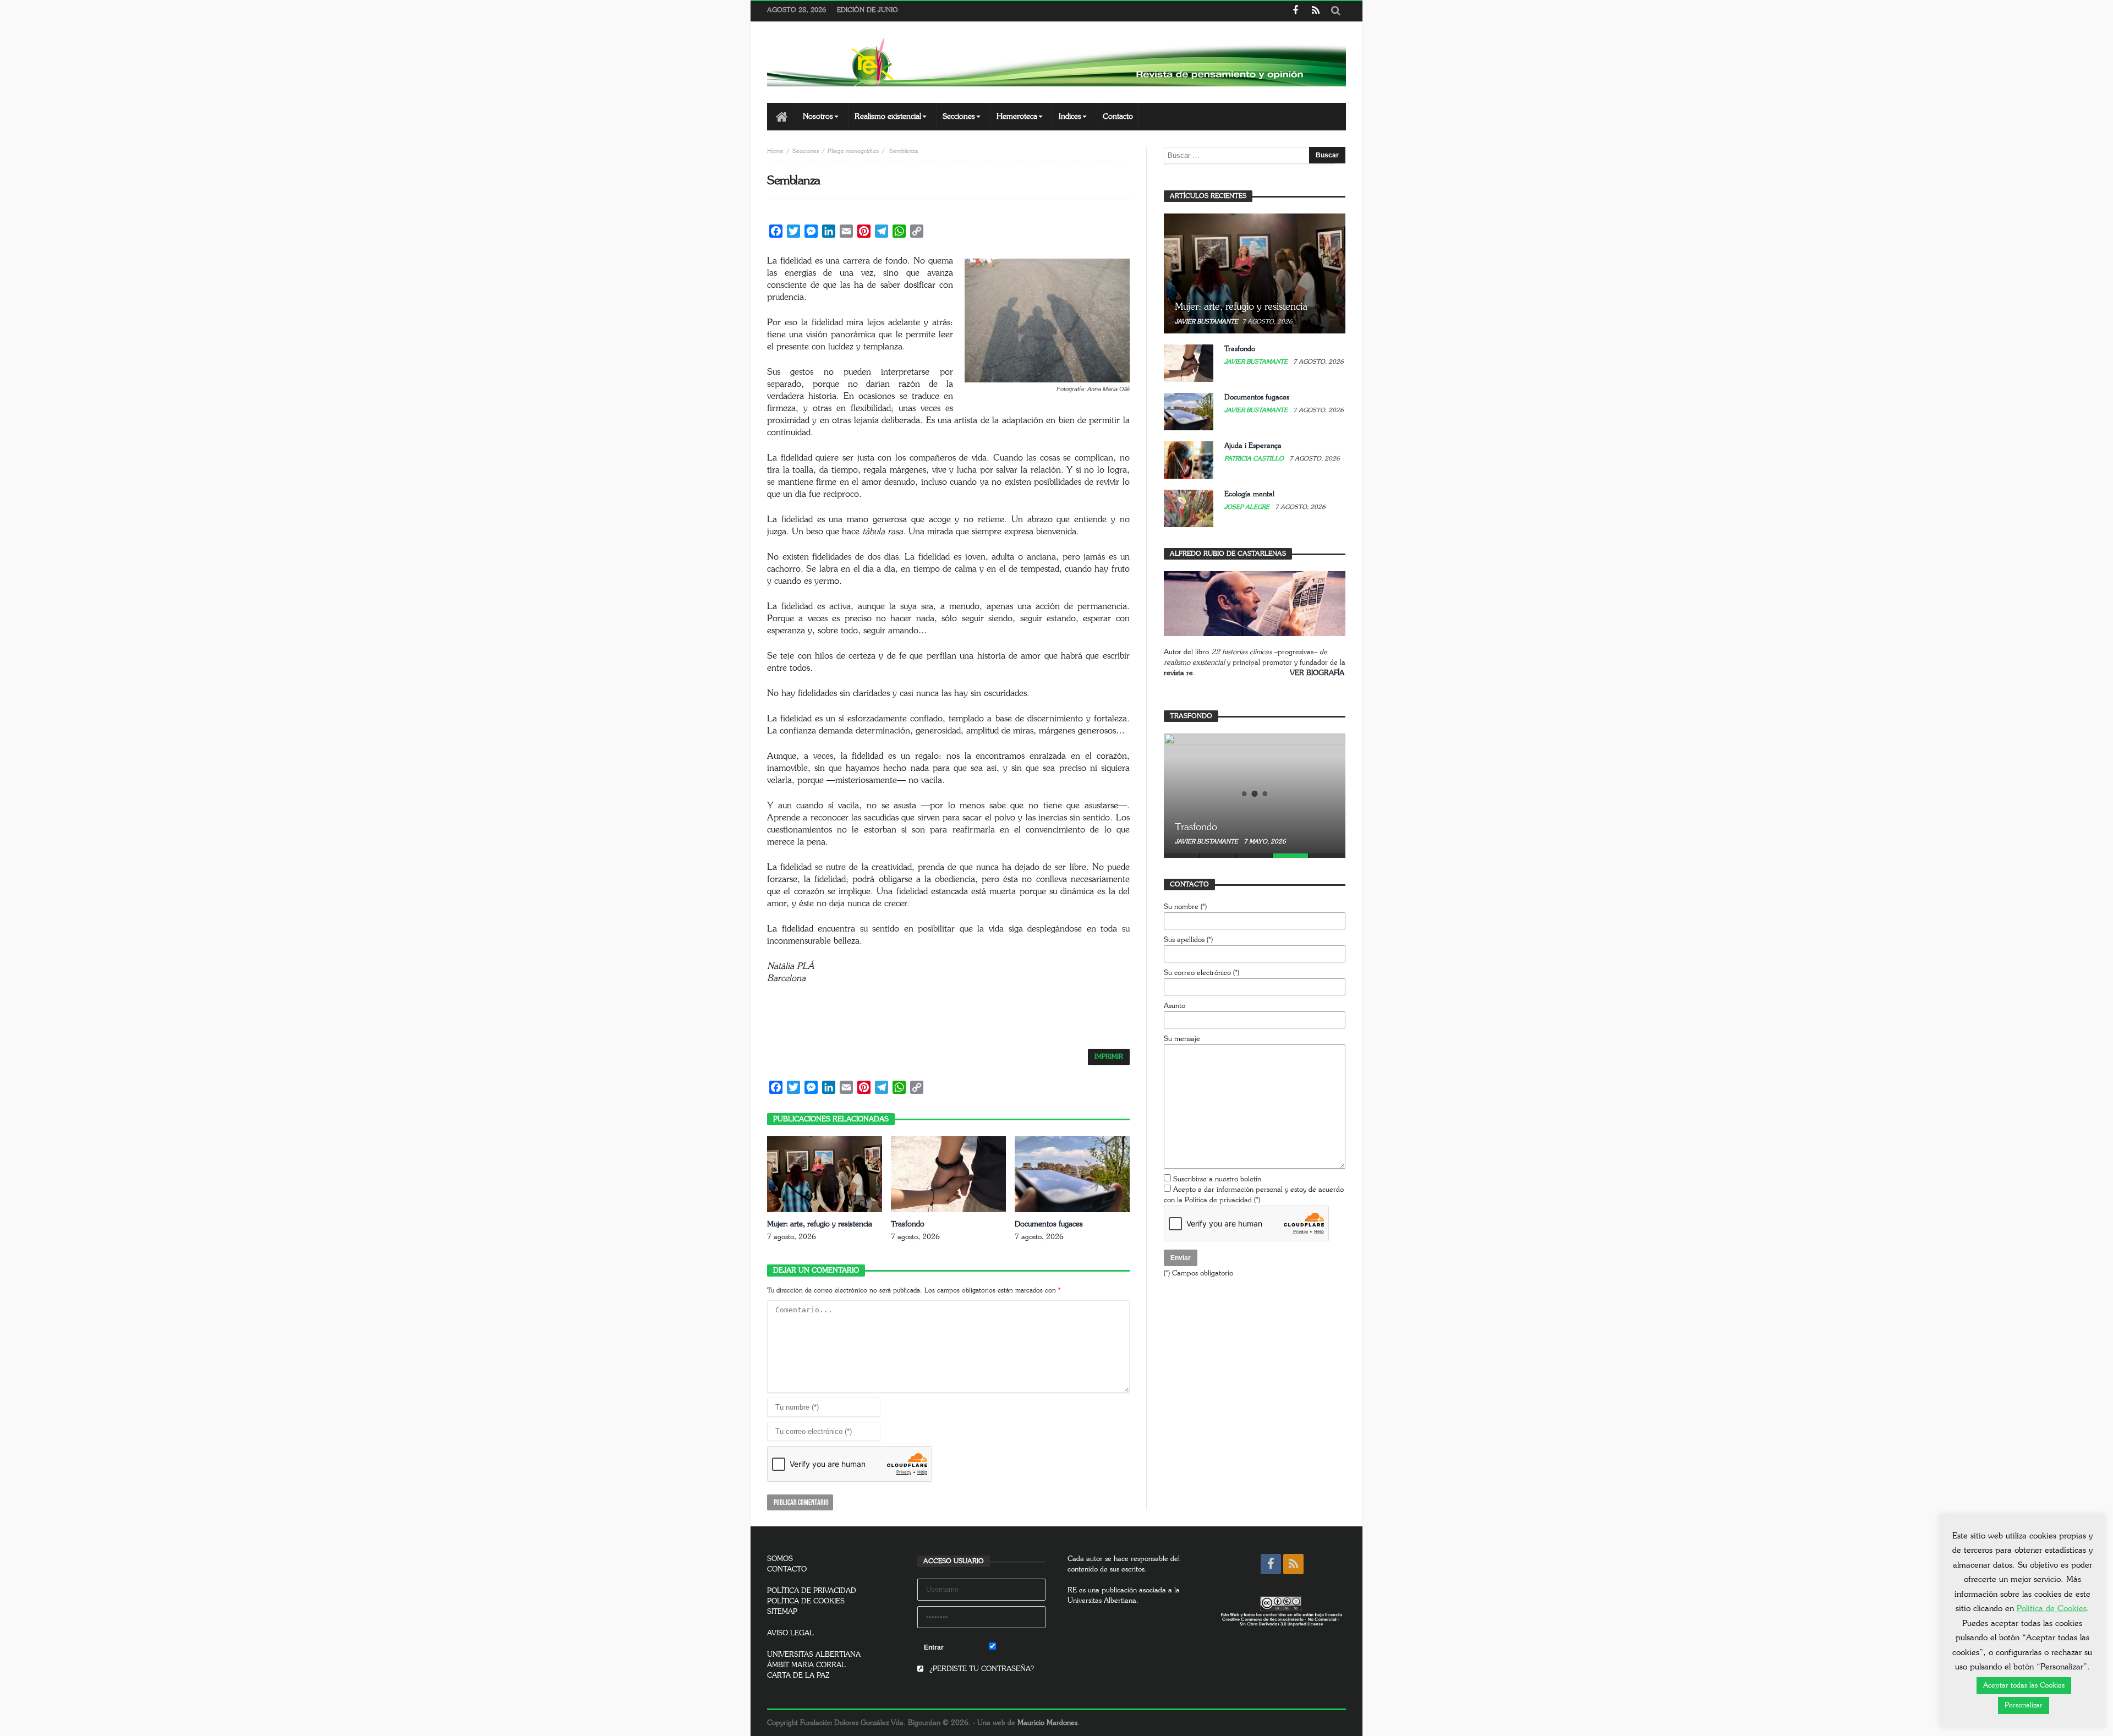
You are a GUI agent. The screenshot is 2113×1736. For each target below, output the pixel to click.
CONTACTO (787, 1570)
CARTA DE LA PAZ (798, 1676)
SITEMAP (782, 1612)
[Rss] (1315, 11)
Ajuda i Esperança (1253, 446)
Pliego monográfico (853, 151)
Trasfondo (908, 1224)
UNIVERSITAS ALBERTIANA (814, 1655)
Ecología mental (1249, 494)
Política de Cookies (2052, 1609)
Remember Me (1021, 1648)
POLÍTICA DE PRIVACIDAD (812, 1591)
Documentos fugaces (1049, 1224)
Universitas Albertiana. (1103, 1601)
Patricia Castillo (1255, 459)
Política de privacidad (1218, 1200)
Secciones (806, 151)
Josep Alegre (1248, 507)
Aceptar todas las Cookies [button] (2024, 1686)
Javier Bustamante (1206, 322)
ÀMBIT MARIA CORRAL (806, 1665)
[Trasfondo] (1255, 793)
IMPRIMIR (1109, 1057)
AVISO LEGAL (790, 1633)
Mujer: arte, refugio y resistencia (820, 1224)
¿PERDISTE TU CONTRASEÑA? (981, 1669)
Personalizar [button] (2024, 1705)
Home (775, 151)
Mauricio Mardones (1047, 1723)
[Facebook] (1295, 11)
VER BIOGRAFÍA (1317, 673)
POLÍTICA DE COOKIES (806, 1601)
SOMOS (780, 1559)
